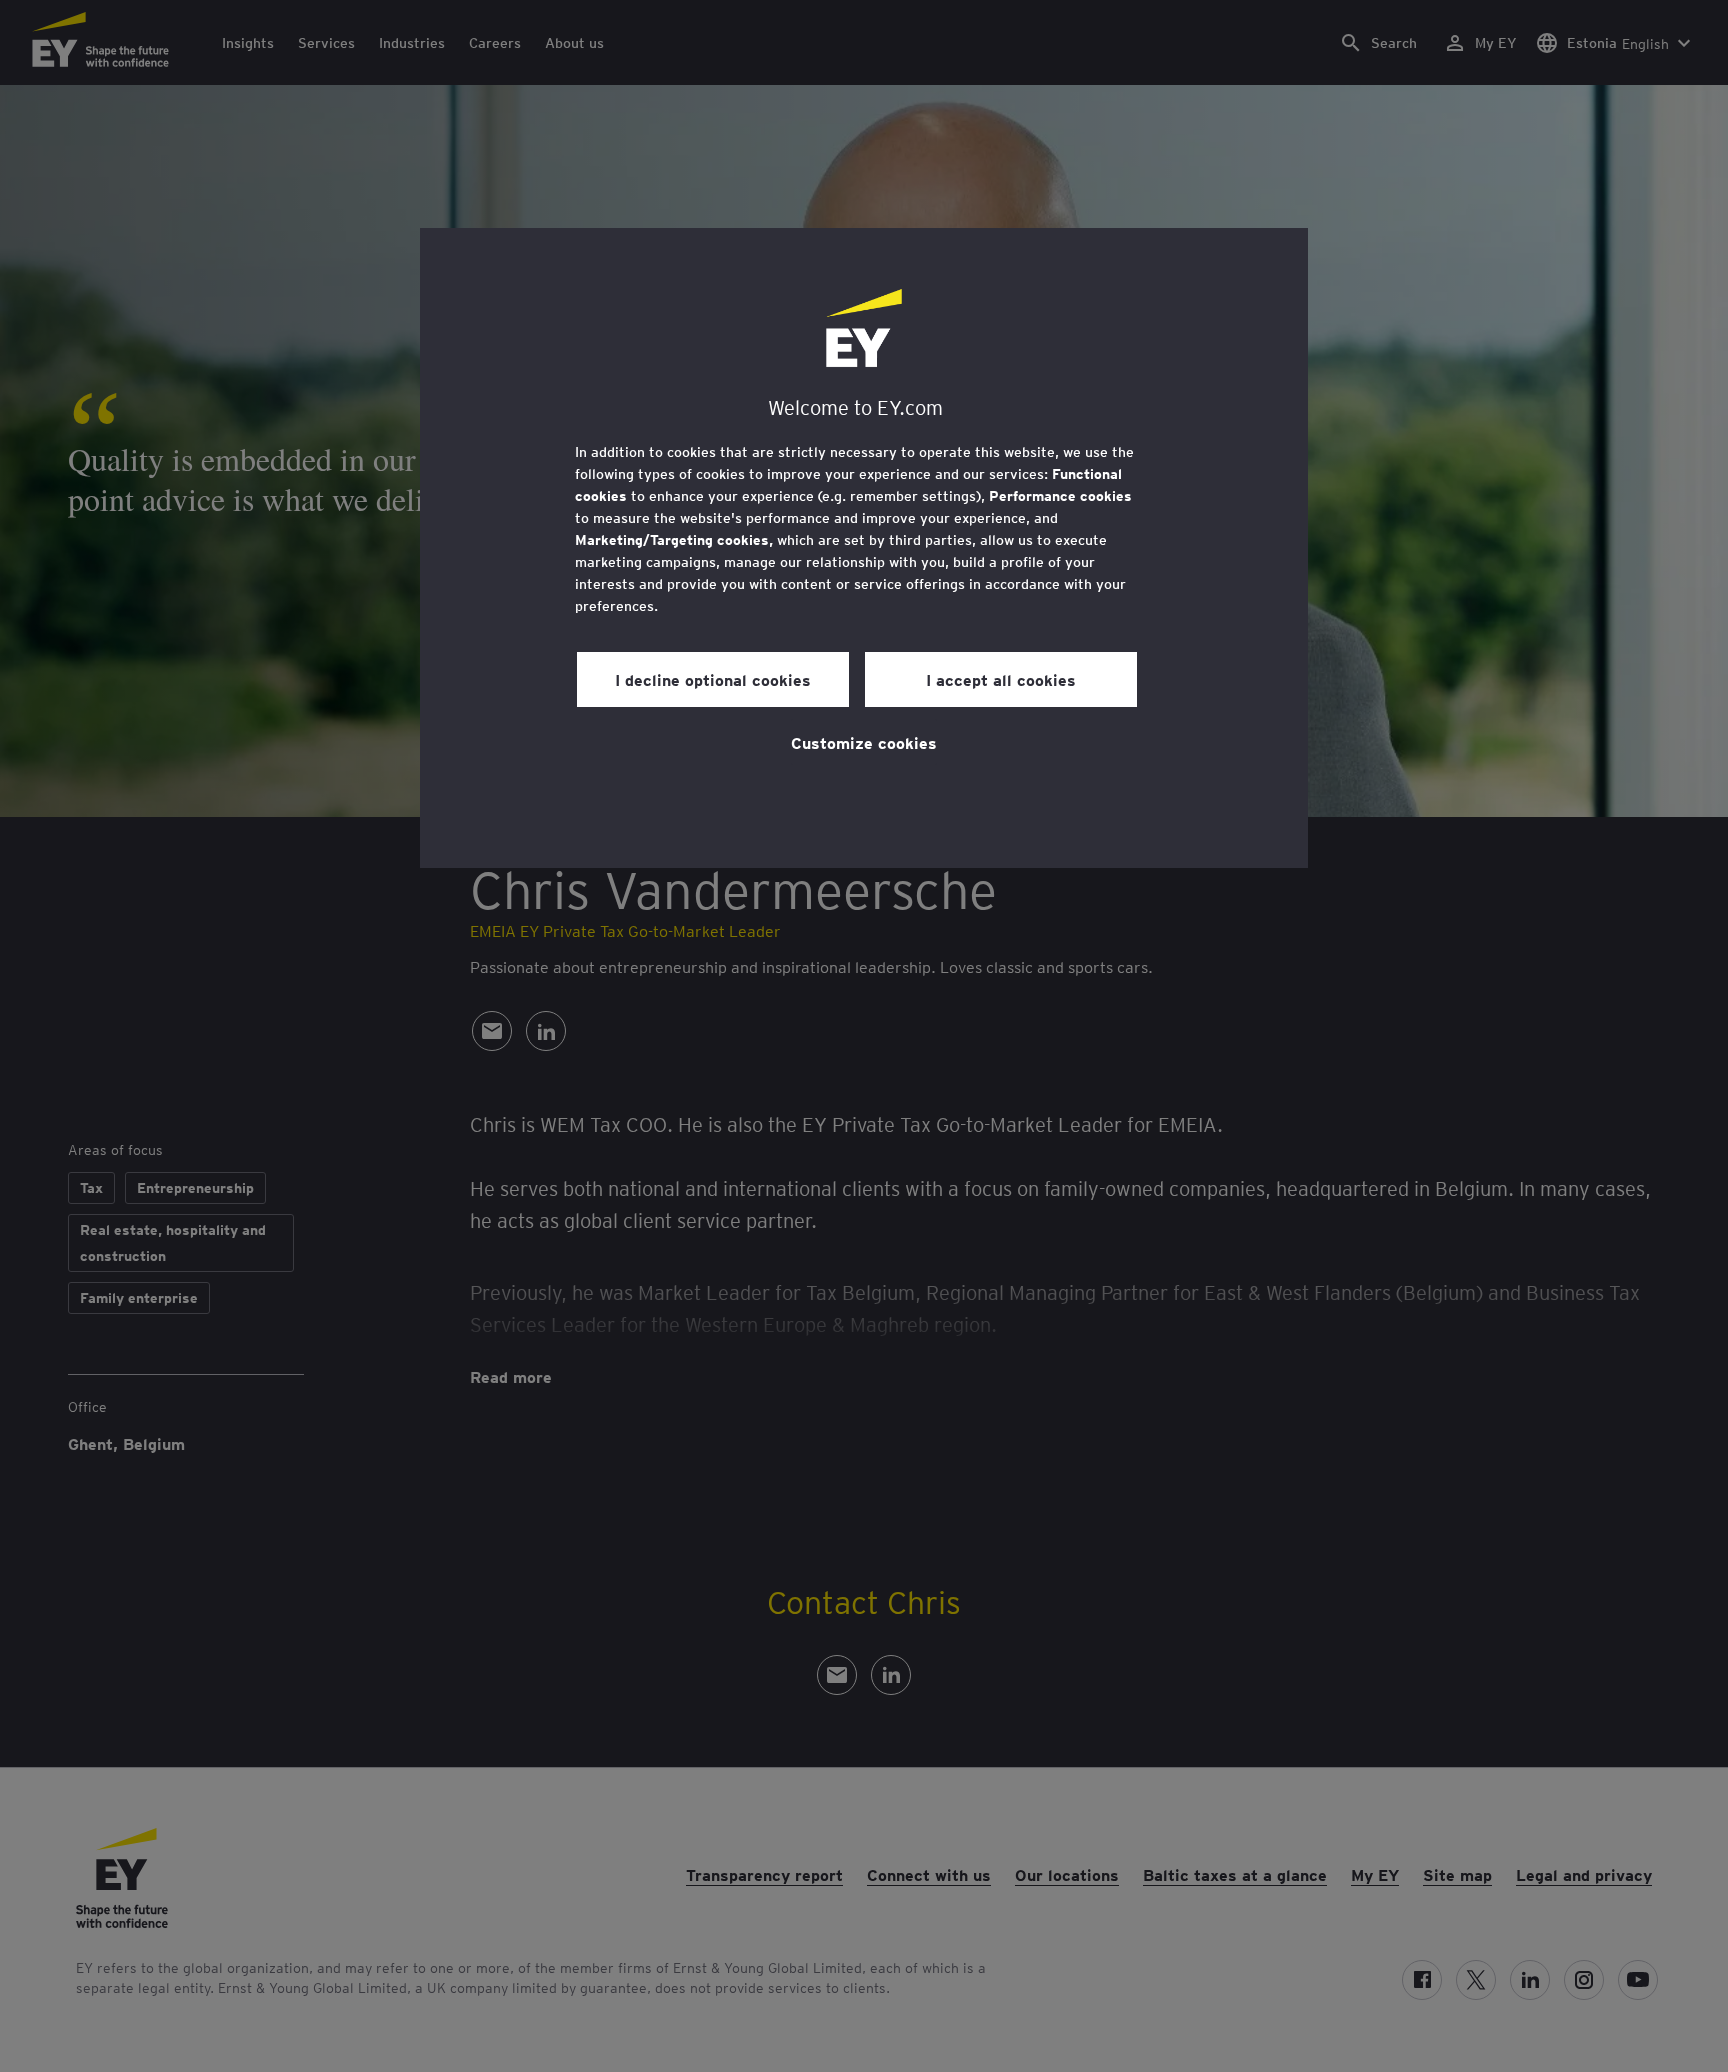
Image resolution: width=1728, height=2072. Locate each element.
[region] (864, 548)
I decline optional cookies (713, 679)
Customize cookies (864, 742)
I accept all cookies (1001, 679)
